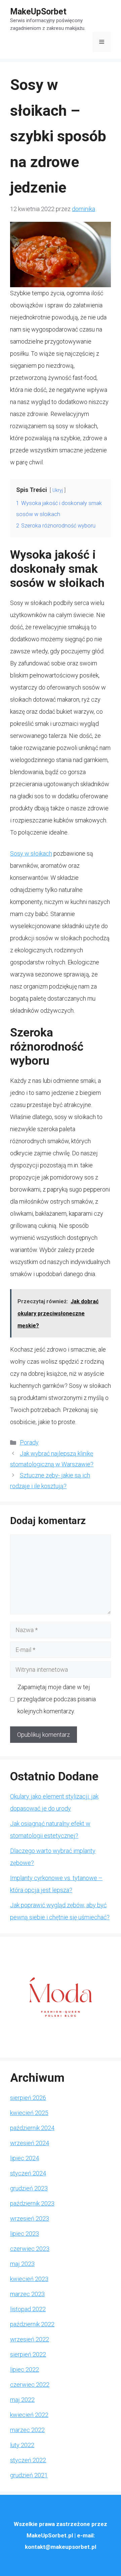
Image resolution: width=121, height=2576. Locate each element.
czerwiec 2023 (30, 2249)
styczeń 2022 (28, 2460)
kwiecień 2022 (29, 2415)
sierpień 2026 (28, 2098)
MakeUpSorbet (38, 12)
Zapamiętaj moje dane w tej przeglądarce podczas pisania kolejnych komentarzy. (57, 1699)
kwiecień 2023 (29, 2279)
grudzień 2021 (29, 2475)
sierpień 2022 (28, 2354)
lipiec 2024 (25, 2158)
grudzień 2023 (29, 2188)
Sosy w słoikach (31, 853)
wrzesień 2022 (30, 2339)
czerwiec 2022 (30, 2385)
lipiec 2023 (25, 2234)
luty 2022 (22, 2445)
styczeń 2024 (28, 2173)
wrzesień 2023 (30, 2218)
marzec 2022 (27, 2430)
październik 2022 (32, 2324)
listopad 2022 (28, 2309)
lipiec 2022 (25, 2369)
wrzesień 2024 (30, 2143)
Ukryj (58, 490)
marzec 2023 (27, 2294)
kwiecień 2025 (29, 2113)
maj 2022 (22, 2400)
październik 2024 (32, 2128)
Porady (29, 1442)
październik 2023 (32, 2203)
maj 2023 (22, 2264)
